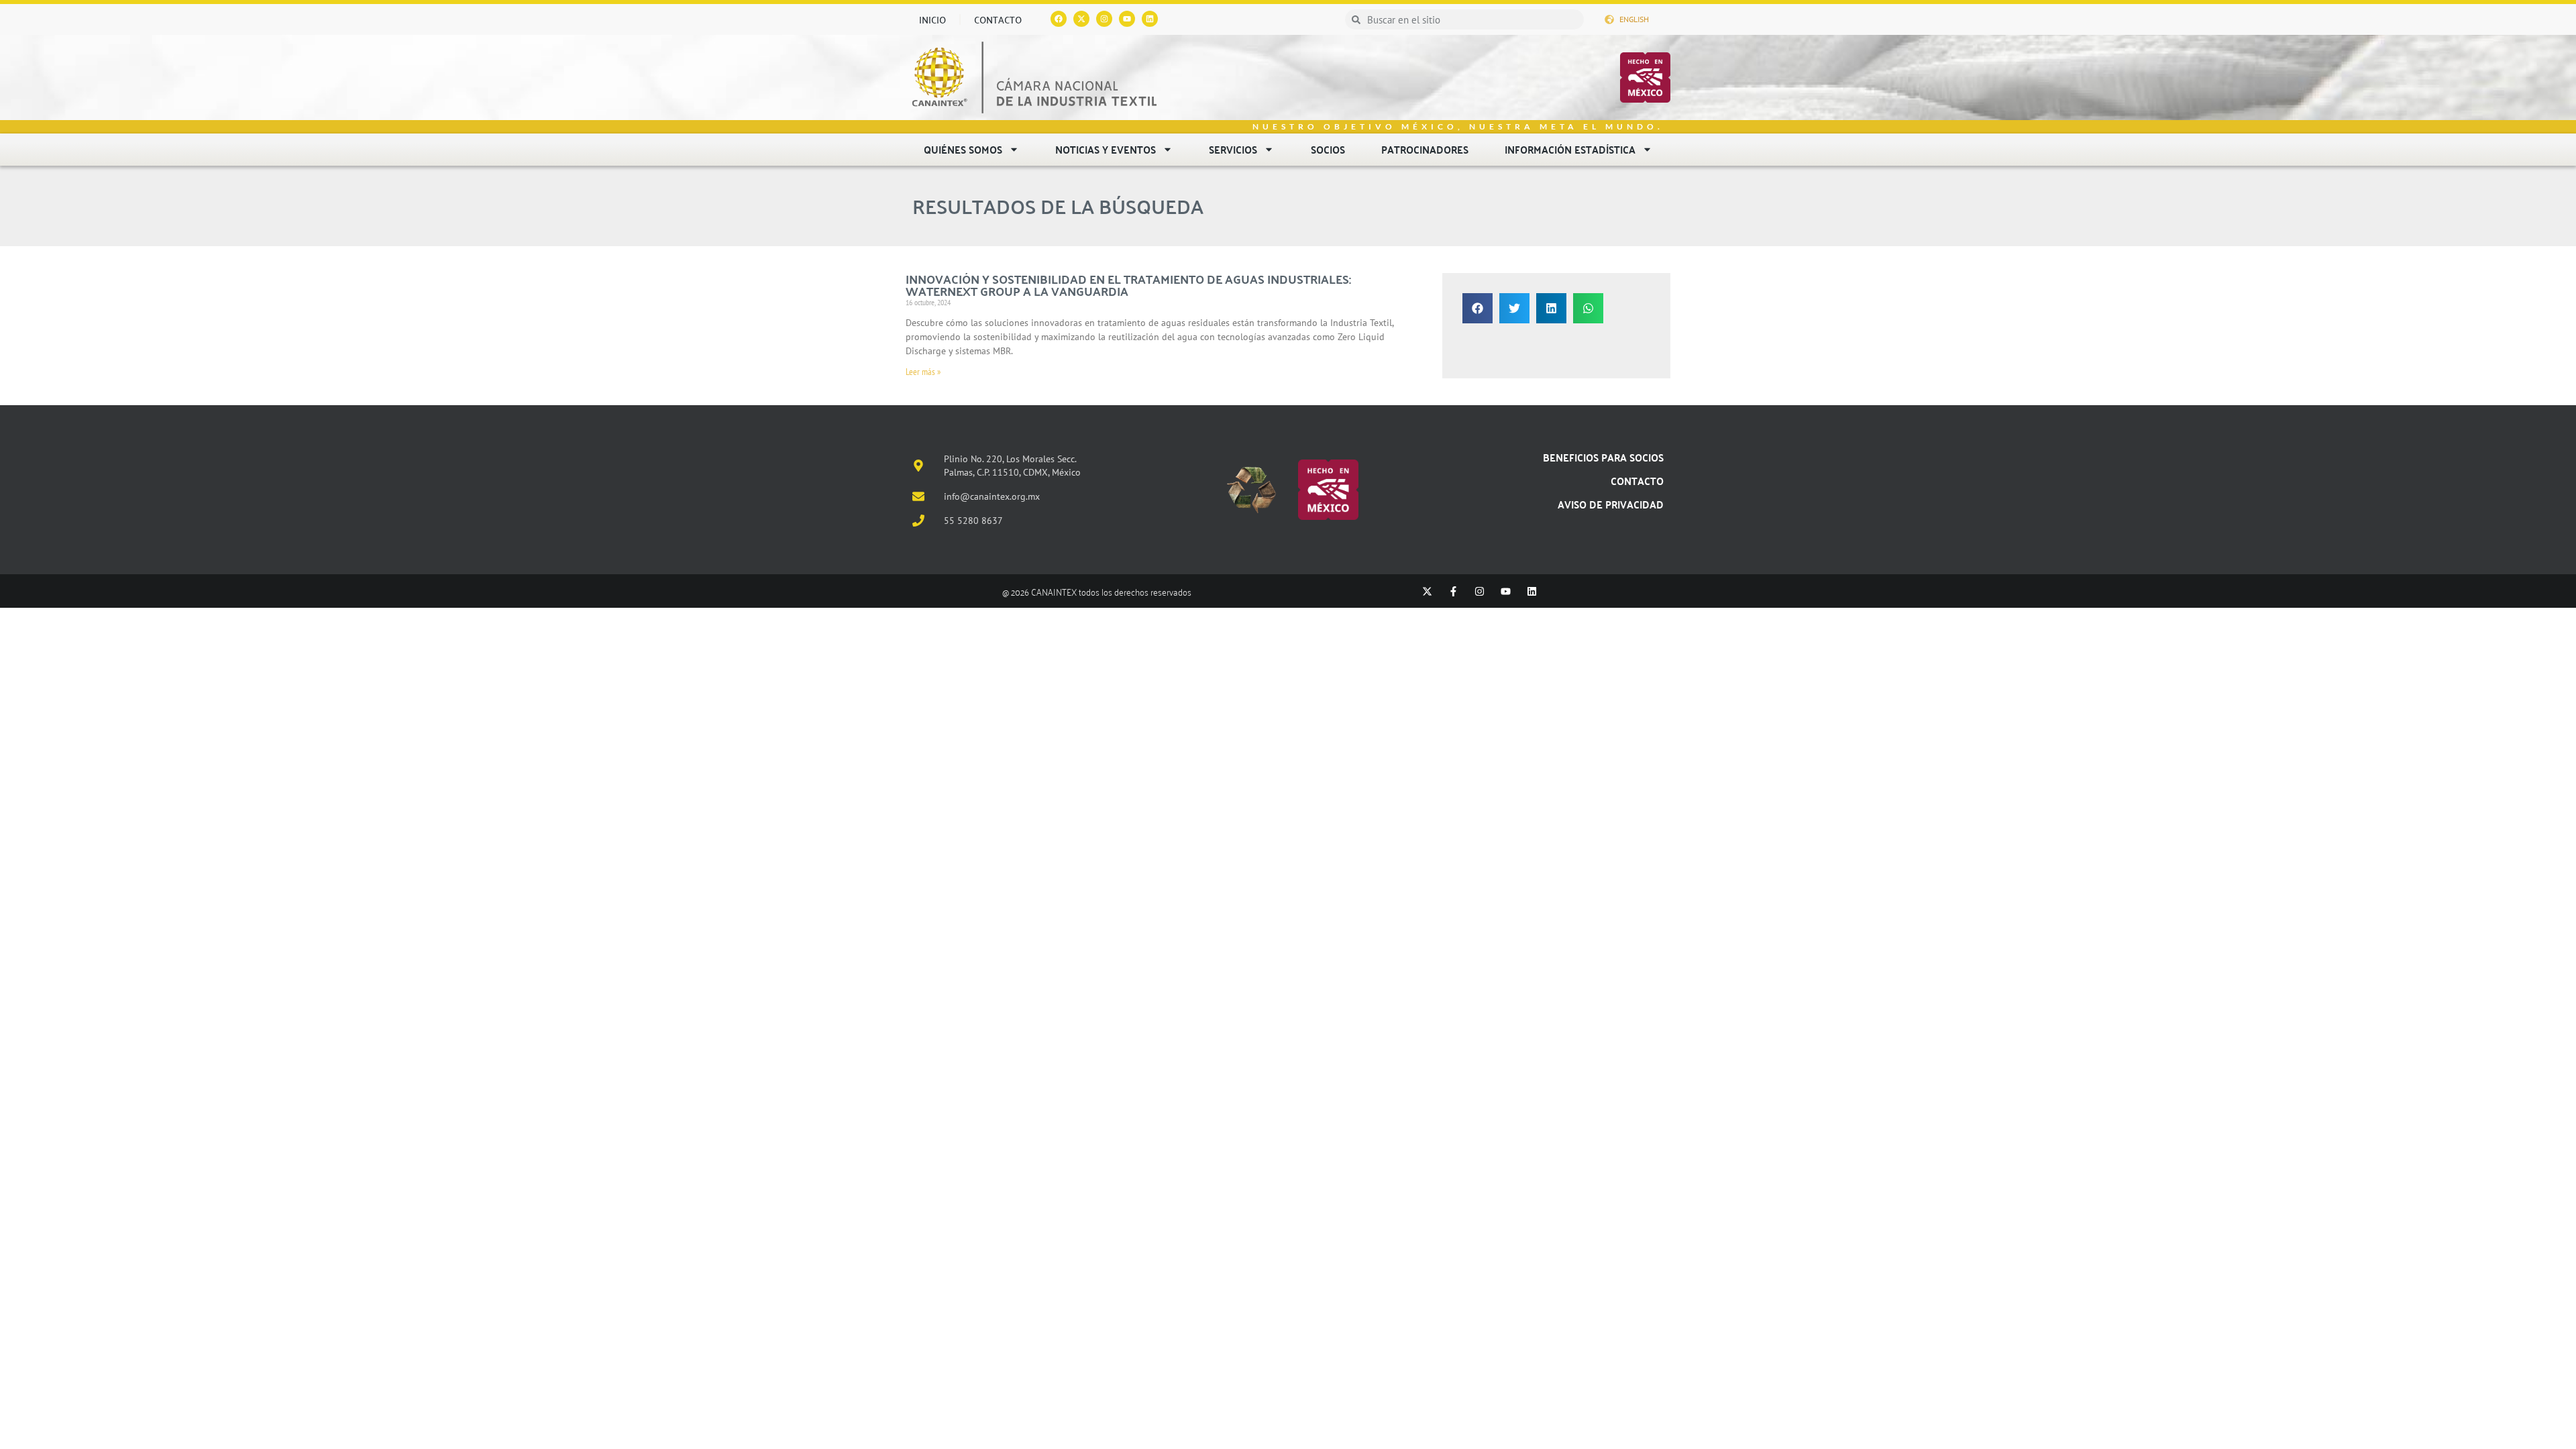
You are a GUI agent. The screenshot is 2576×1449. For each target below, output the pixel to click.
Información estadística (1570, 149)
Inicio (932, 19)
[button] (1478, 308)
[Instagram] (1104, 19)
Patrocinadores (1425, 149)
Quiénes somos (963, 149)
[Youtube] (1127, 19)
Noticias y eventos (1106, 149)
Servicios (1233, 149)
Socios (1328, 149)
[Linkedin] (1150, 19)
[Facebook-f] (1453, 591)
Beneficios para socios (1603, 457)
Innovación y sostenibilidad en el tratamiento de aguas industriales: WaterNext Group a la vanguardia (1128, 285)
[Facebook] (1059, 19)
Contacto (998, 19)
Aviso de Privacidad (1611, 504)
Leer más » (923, 372)
